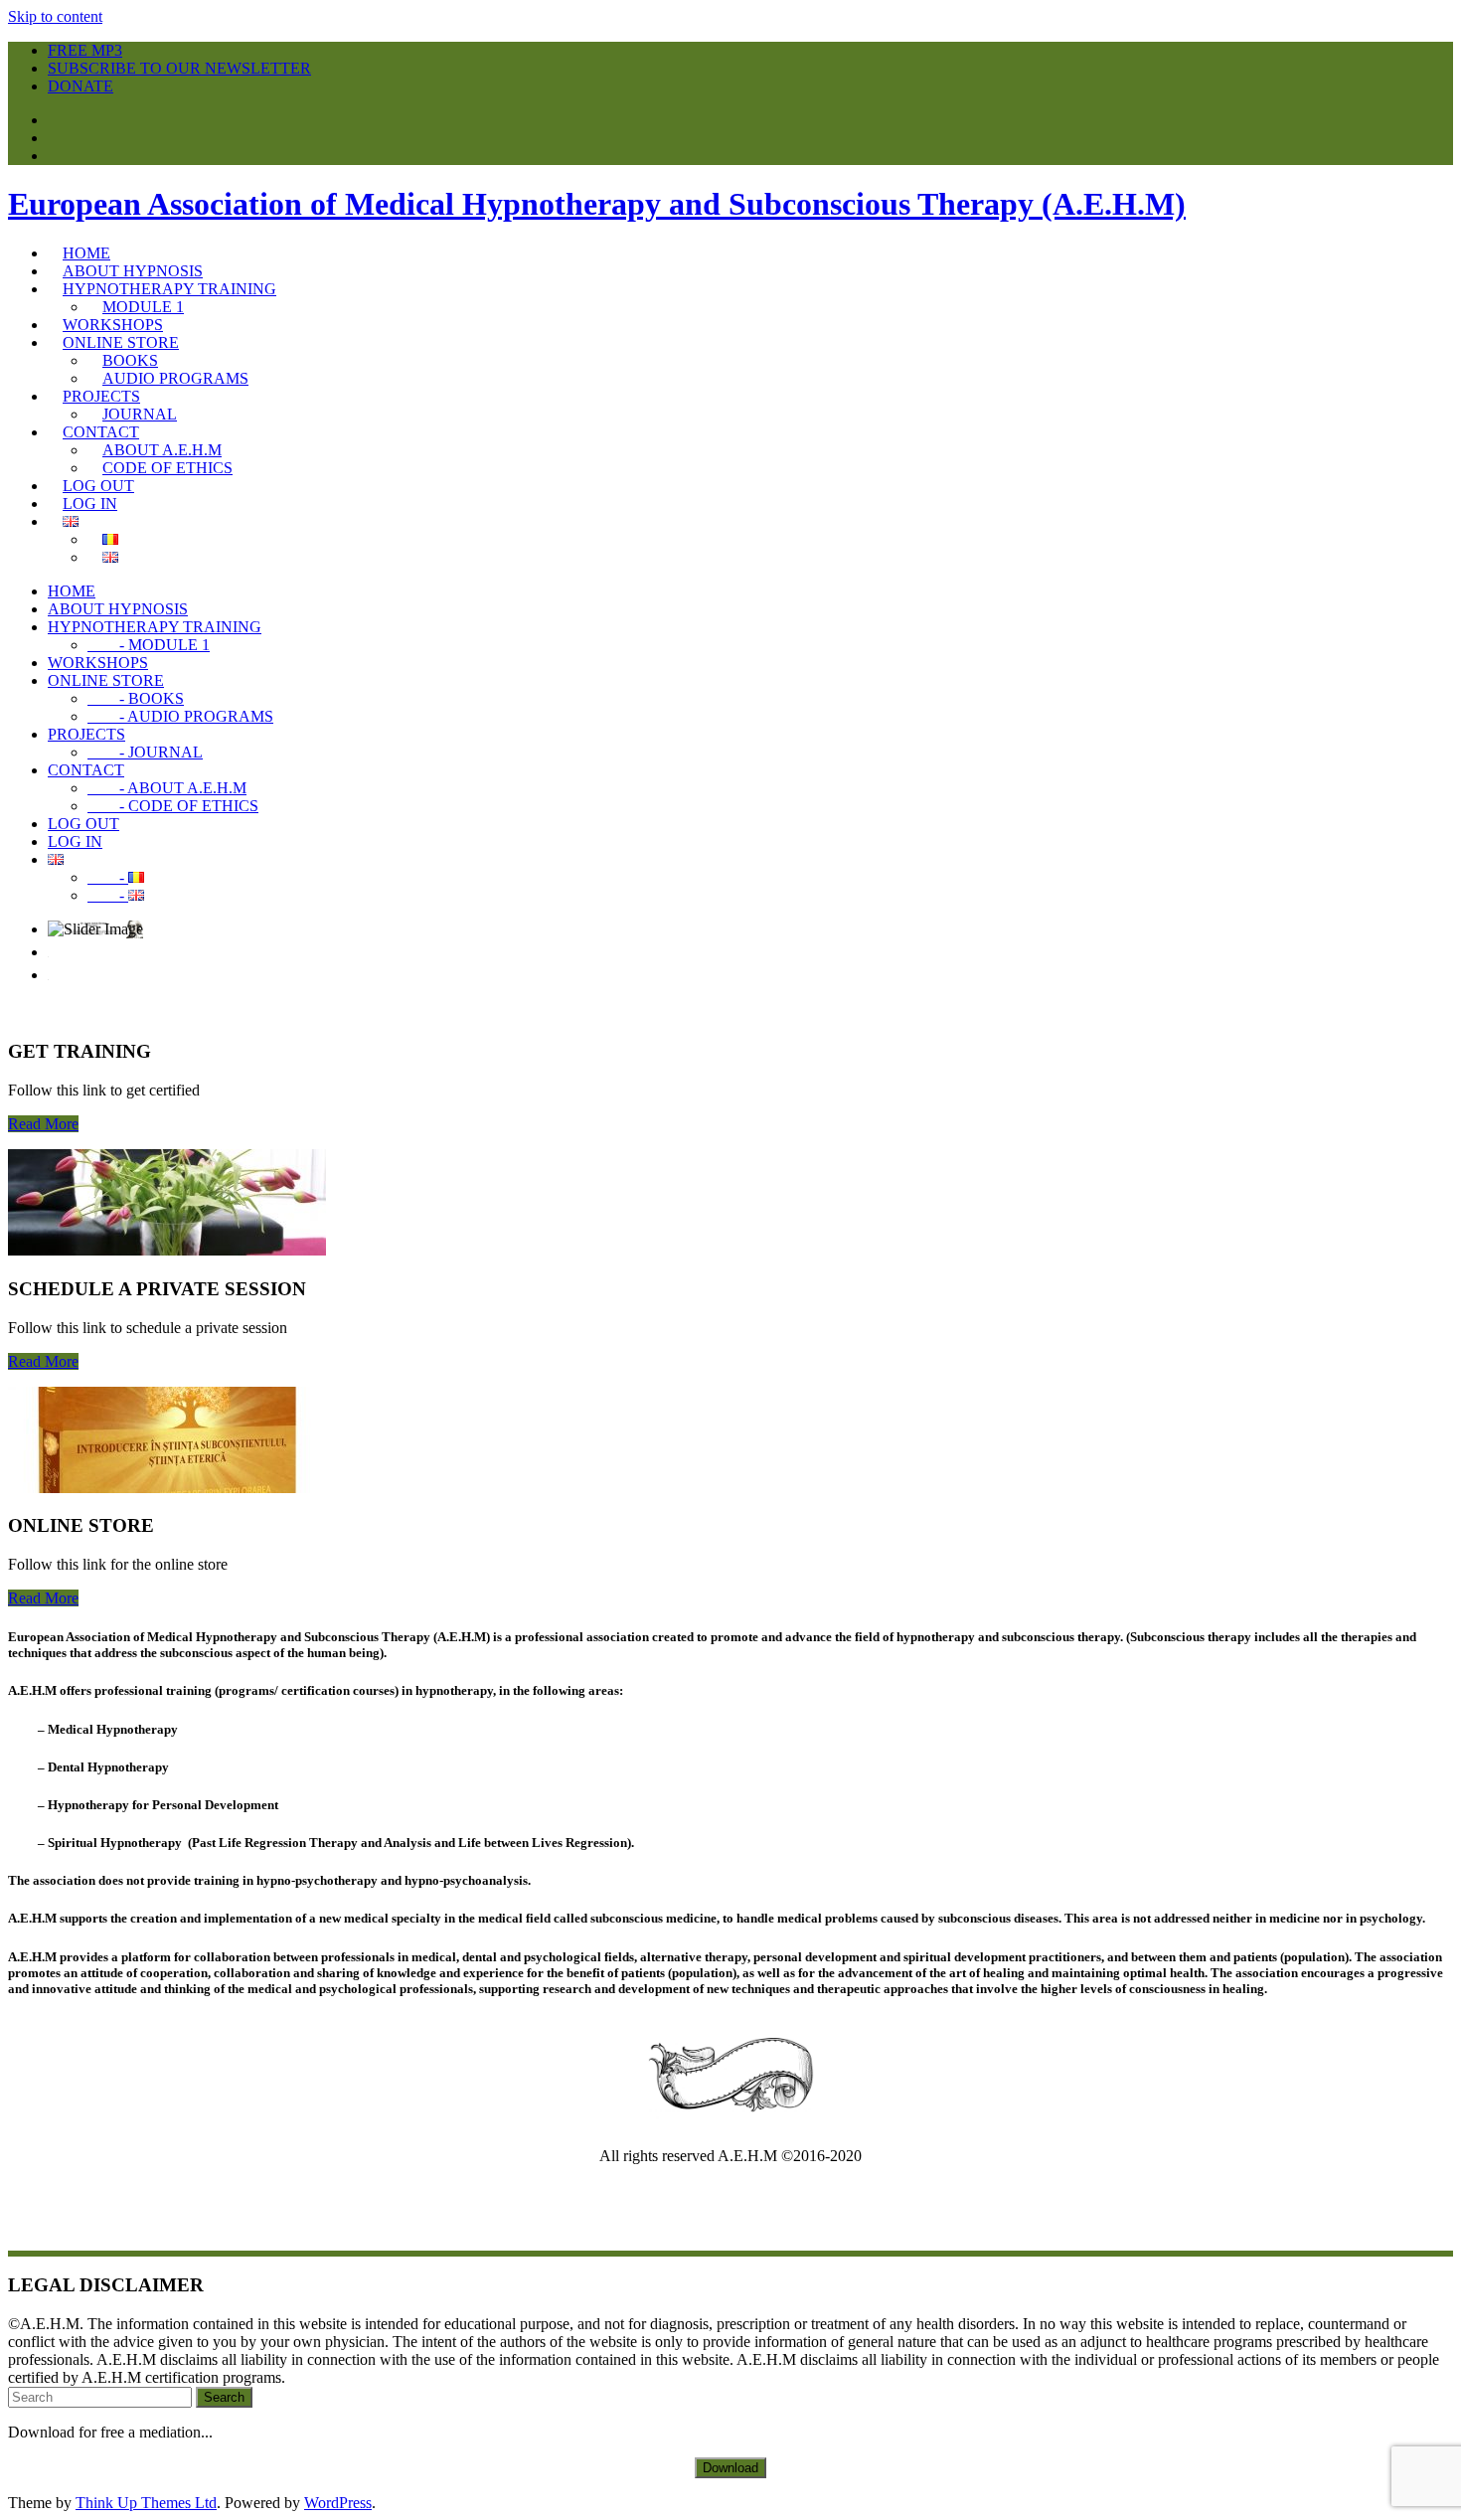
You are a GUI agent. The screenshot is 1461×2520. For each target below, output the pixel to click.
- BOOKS (136, 698)
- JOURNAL (145, 752)
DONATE (81, 86)
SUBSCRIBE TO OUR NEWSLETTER (179, 68)
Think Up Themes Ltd (146, 2503)
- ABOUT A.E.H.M (167, 788)
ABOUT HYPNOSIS (118, 609)
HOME (72, 591)
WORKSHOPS (98, 663)
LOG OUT (83, 824)
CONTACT (86, 770)
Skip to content (55, 16)
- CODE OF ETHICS (173, 806)
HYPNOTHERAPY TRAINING (155, 627)
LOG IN (75, 841)
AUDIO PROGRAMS (175, 378)
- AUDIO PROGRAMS (180, 716)
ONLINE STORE (106, 680)
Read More (43, 1124)
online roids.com (816, 2207)
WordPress (338, 2503)
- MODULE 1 (149, 645)
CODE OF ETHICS (167, 468)
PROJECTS (86, 734)
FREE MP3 (85, 50)
